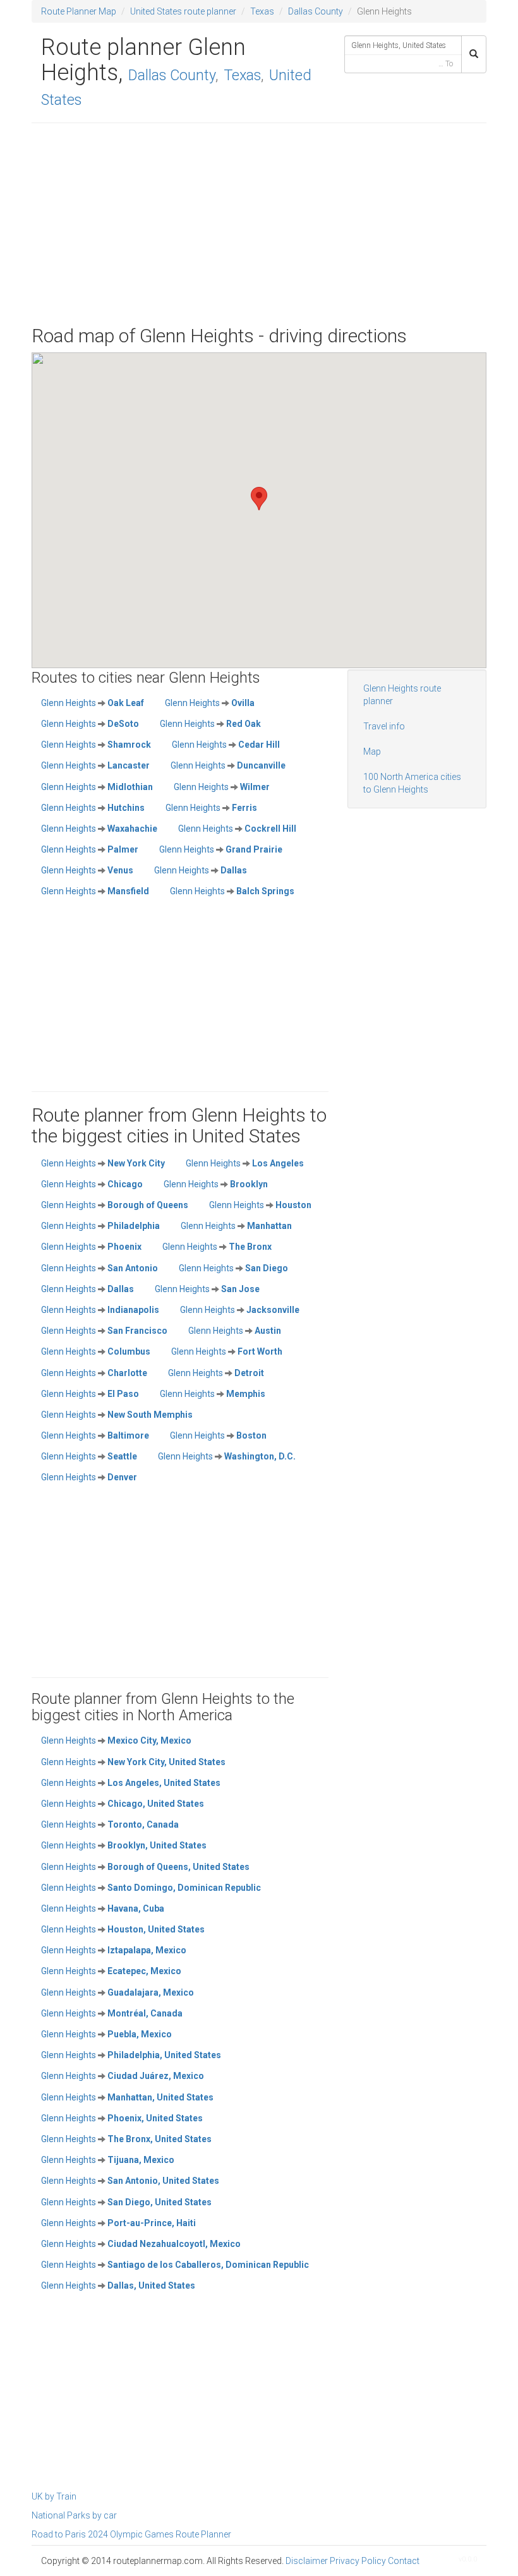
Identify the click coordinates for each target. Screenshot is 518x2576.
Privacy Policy (358, 2561)
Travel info (384, 726)
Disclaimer (307, 2561)
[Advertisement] (259, 224)
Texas (262, 11)
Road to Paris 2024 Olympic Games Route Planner (131, 2534)
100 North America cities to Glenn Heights (412, 783)
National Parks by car (74, 2515)
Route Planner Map (79, 11)
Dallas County (316, 11)
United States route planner (183, 11)
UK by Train (54, 2496)
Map (372, 752)
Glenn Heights (93, 703)
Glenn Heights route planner (402, 695)
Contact (404, 2561)
